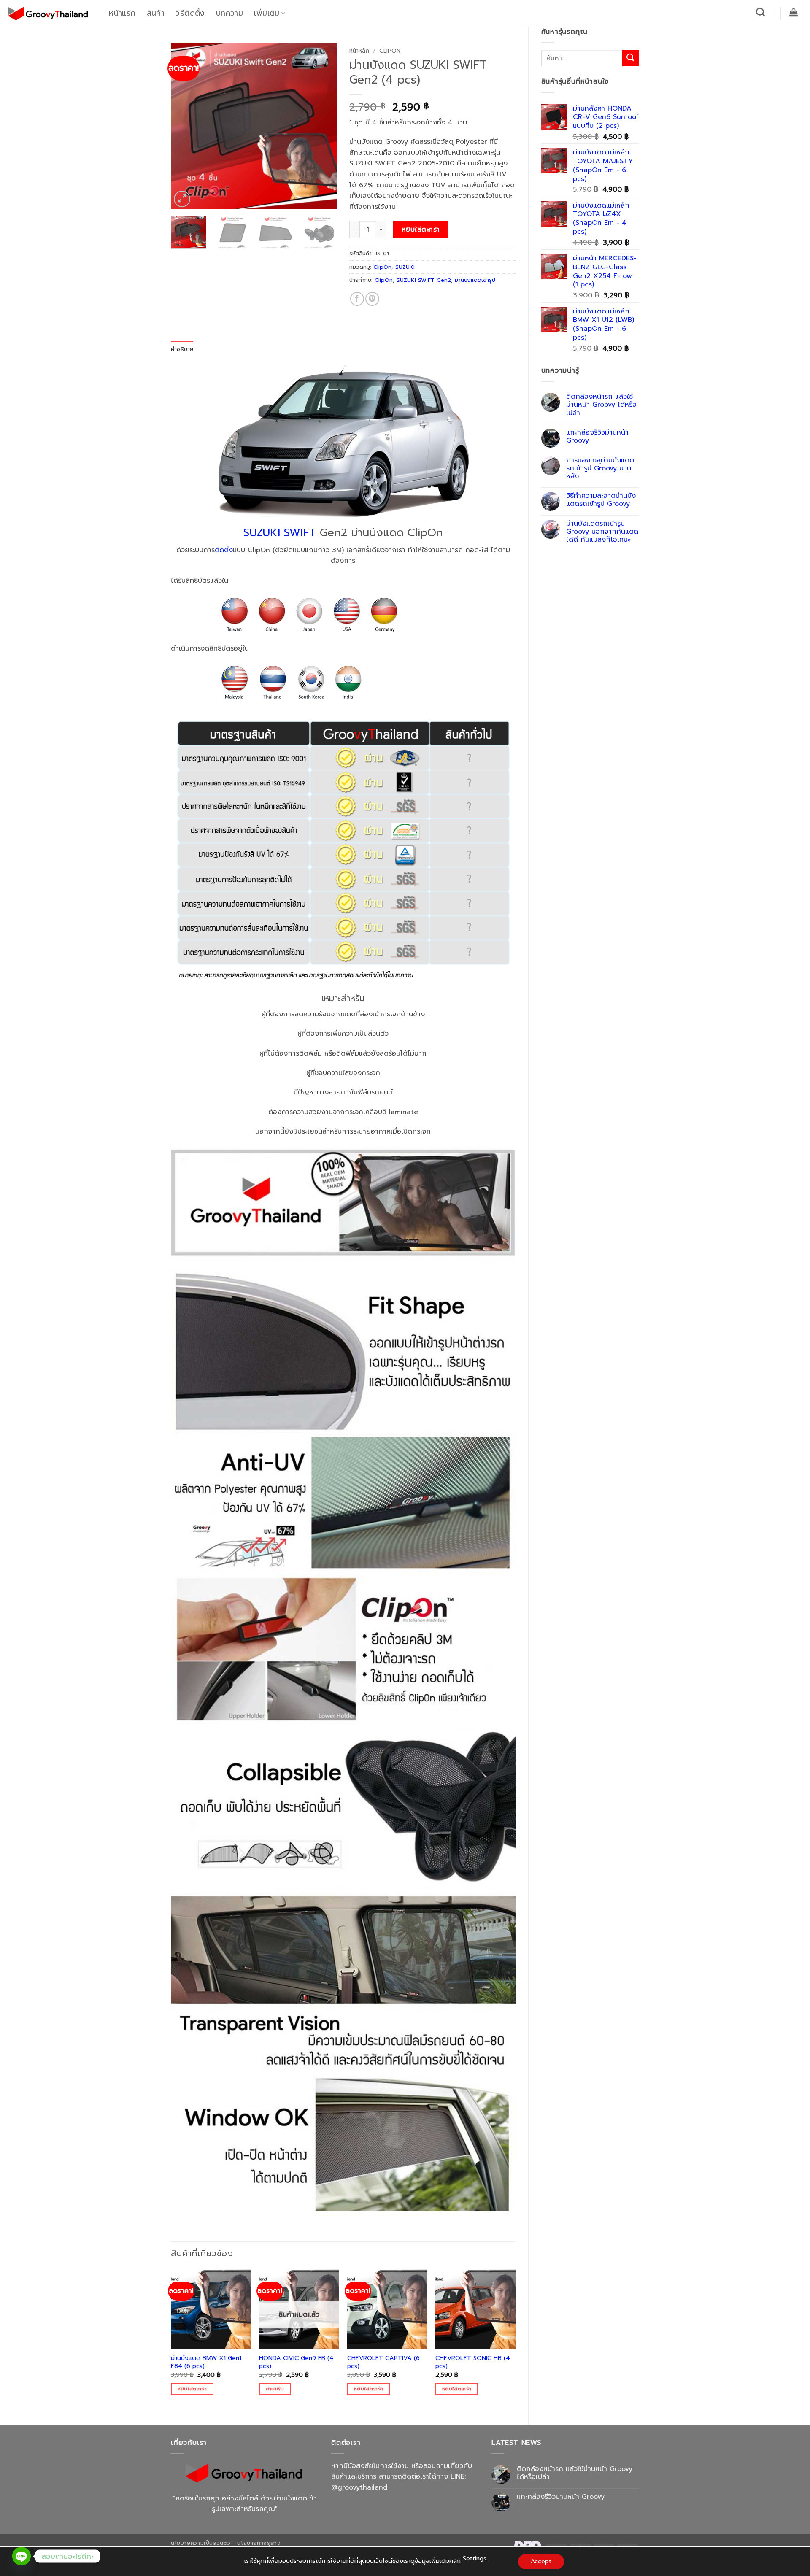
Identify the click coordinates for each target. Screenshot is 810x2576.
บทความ (229, 13)
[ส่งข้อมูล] (631, 58)
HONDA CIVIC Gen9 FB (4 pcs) (296, 2362)
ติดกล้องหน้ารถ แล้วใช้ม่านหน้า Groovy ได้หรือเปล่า (601, 405)
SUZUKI (405, 267)
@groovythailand (359, 2487)
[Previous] (185, 126)
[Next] (323, 126)
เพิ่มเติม (267, 13)
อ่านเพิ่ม (275, 2389)
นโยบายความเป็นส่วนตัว (201, 2543)
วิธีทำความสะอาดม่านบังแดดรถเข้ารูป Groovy (601, 500)
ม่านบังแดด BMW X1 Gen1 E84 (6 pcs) (206, 2362)
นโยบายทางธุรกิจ (259, 2543)
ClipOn (390, 51)
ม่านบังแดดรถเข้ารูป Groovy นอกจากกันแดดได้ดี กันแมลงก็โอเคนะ (602, 532)
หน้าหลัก (359, 51)
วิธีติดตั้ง (190, 13)
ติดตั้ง (224, 550)
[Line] (22, 2556)
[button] (794, 12)
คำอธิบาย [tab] (182, 349)
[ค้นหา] (761, 12)
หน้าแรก (122, 13)
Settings (475, 2558)
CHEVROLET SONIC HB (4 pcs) (473, 2362)
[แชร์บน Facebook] (357, 299)
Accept (541, 2561)
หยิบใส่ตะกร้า (421, 230)
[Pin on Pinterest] (372, 299)
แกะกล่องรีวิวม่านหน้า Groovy (597, 437)
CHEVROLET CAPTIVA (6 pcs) (383, 2362)
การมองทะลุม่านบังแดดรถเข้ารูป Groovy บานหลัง (600, 469)
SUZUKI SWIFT (280, 533)
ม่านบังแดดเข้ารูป (475, 280)
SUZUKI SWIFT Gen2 (424, 280)
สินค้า (156, 13)
